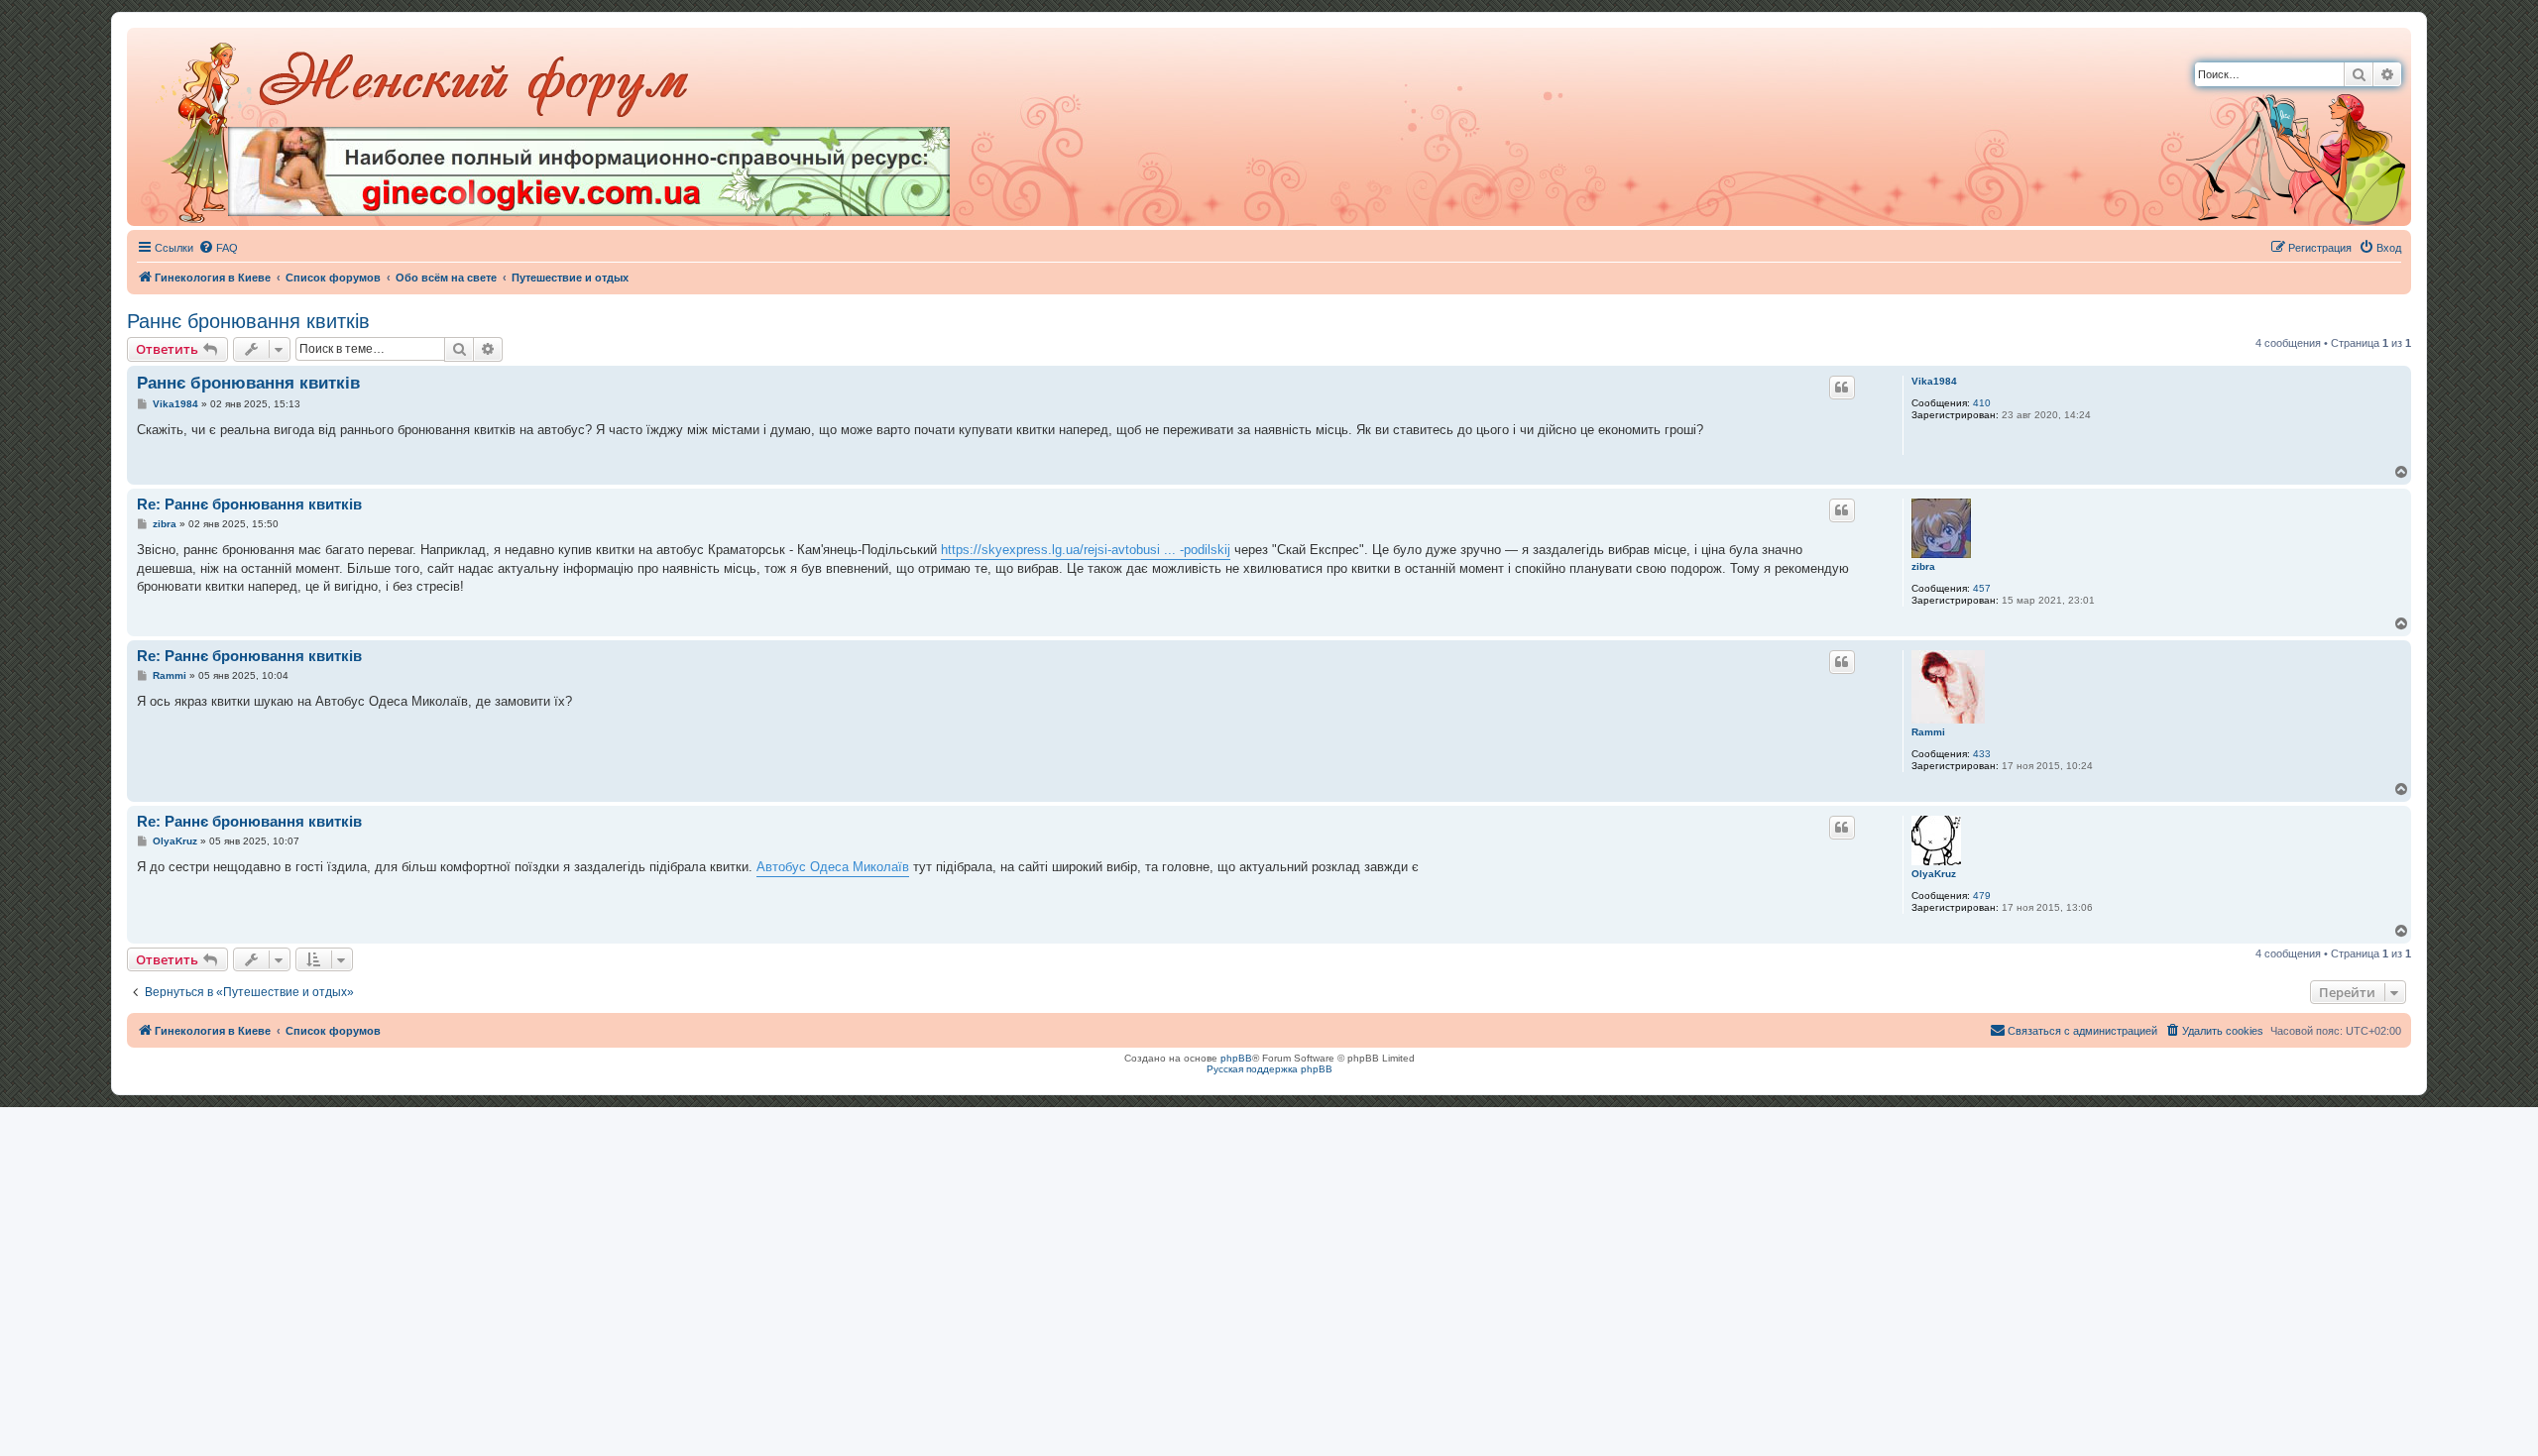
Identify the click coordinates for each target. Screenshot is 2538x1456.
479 (1982, 896)
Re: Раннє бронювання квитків (249, 504)
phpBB (1236, 1058)
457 (1982, 588)
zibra (1923, 566)
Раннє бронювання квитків (248, 321)
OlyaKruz (1934, 874)
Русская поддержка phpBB (1269, 1069)
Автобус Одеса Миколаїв (833, 867)
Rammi (1928, 732)
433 (1982, 754)
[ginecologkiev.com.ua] (589, 171)
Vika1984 (1934, 381)
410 (1982, 403)
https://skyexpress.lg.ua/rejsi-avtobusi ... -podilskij (1086, 550)
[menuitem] (218, 248)
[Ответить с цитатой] (1842, 388)
